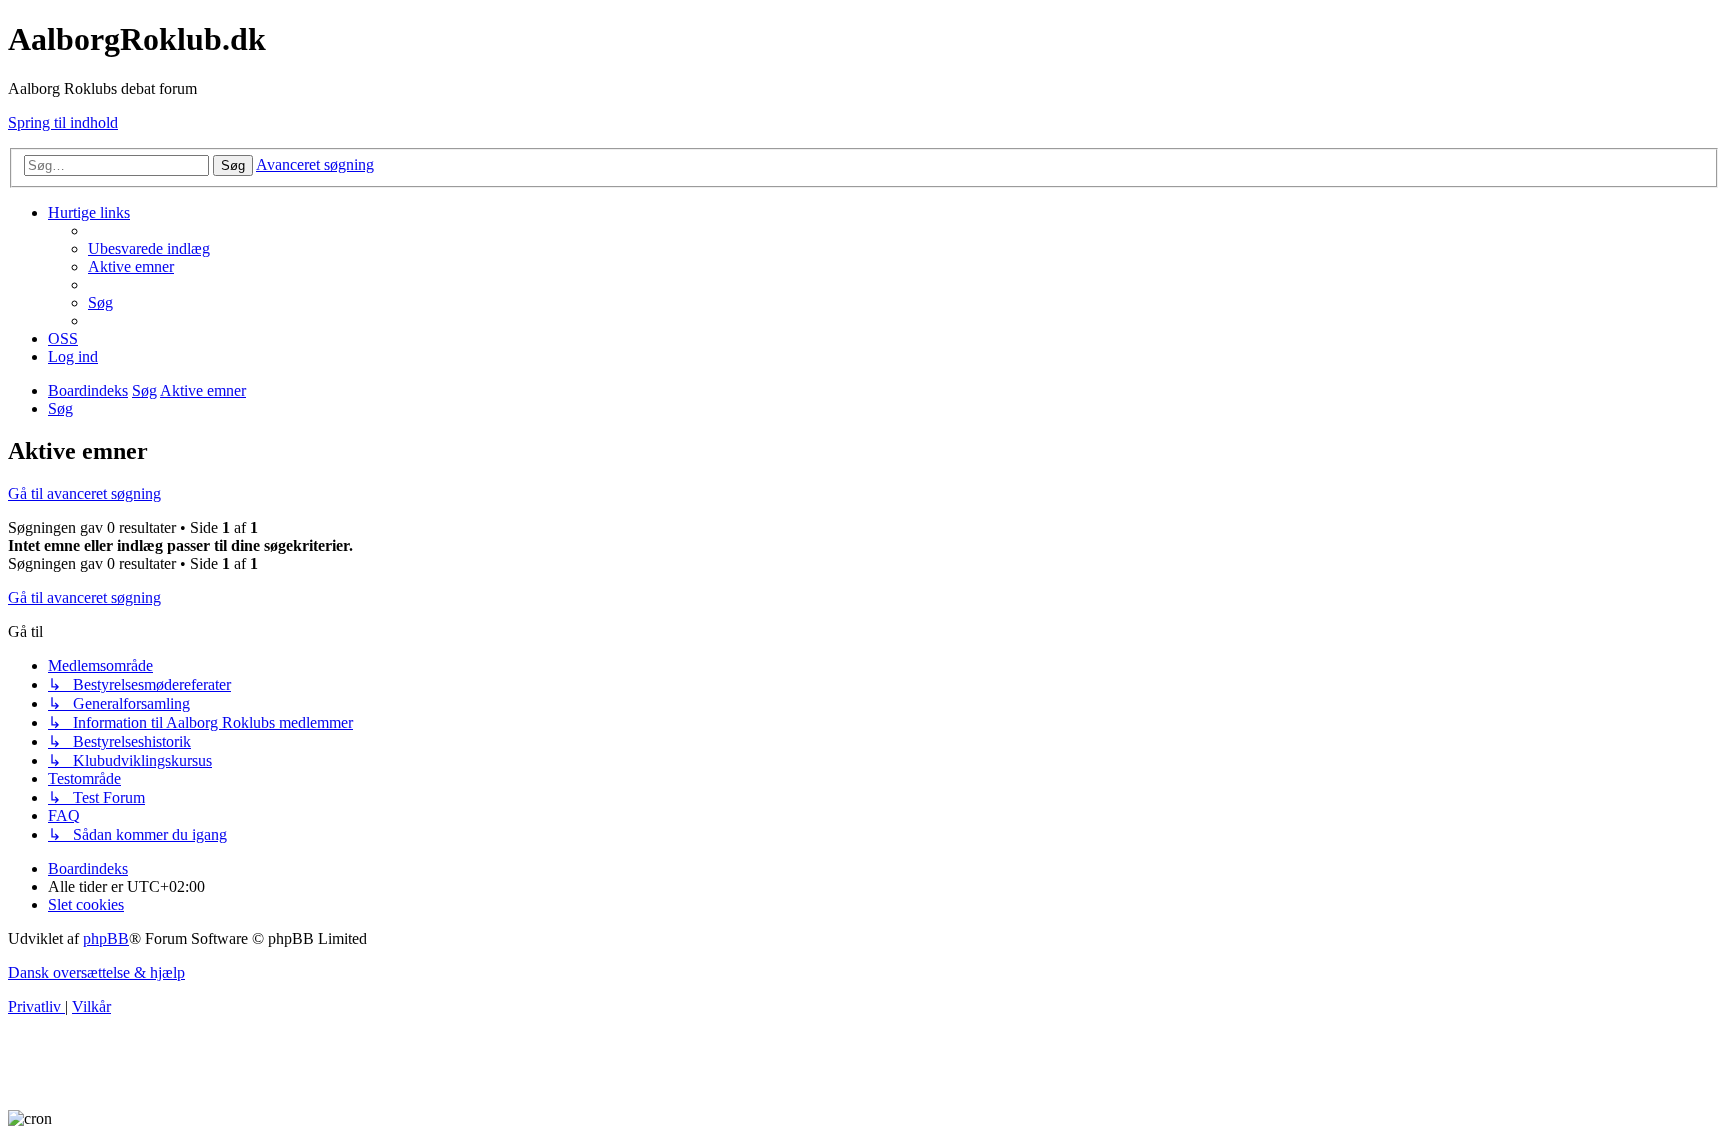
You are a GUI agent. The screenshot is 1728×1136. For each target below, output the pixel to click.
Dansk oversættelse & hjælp (96, 972)
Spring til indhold (63, 122)
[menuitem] (149, 248)
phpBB (106, 938)
